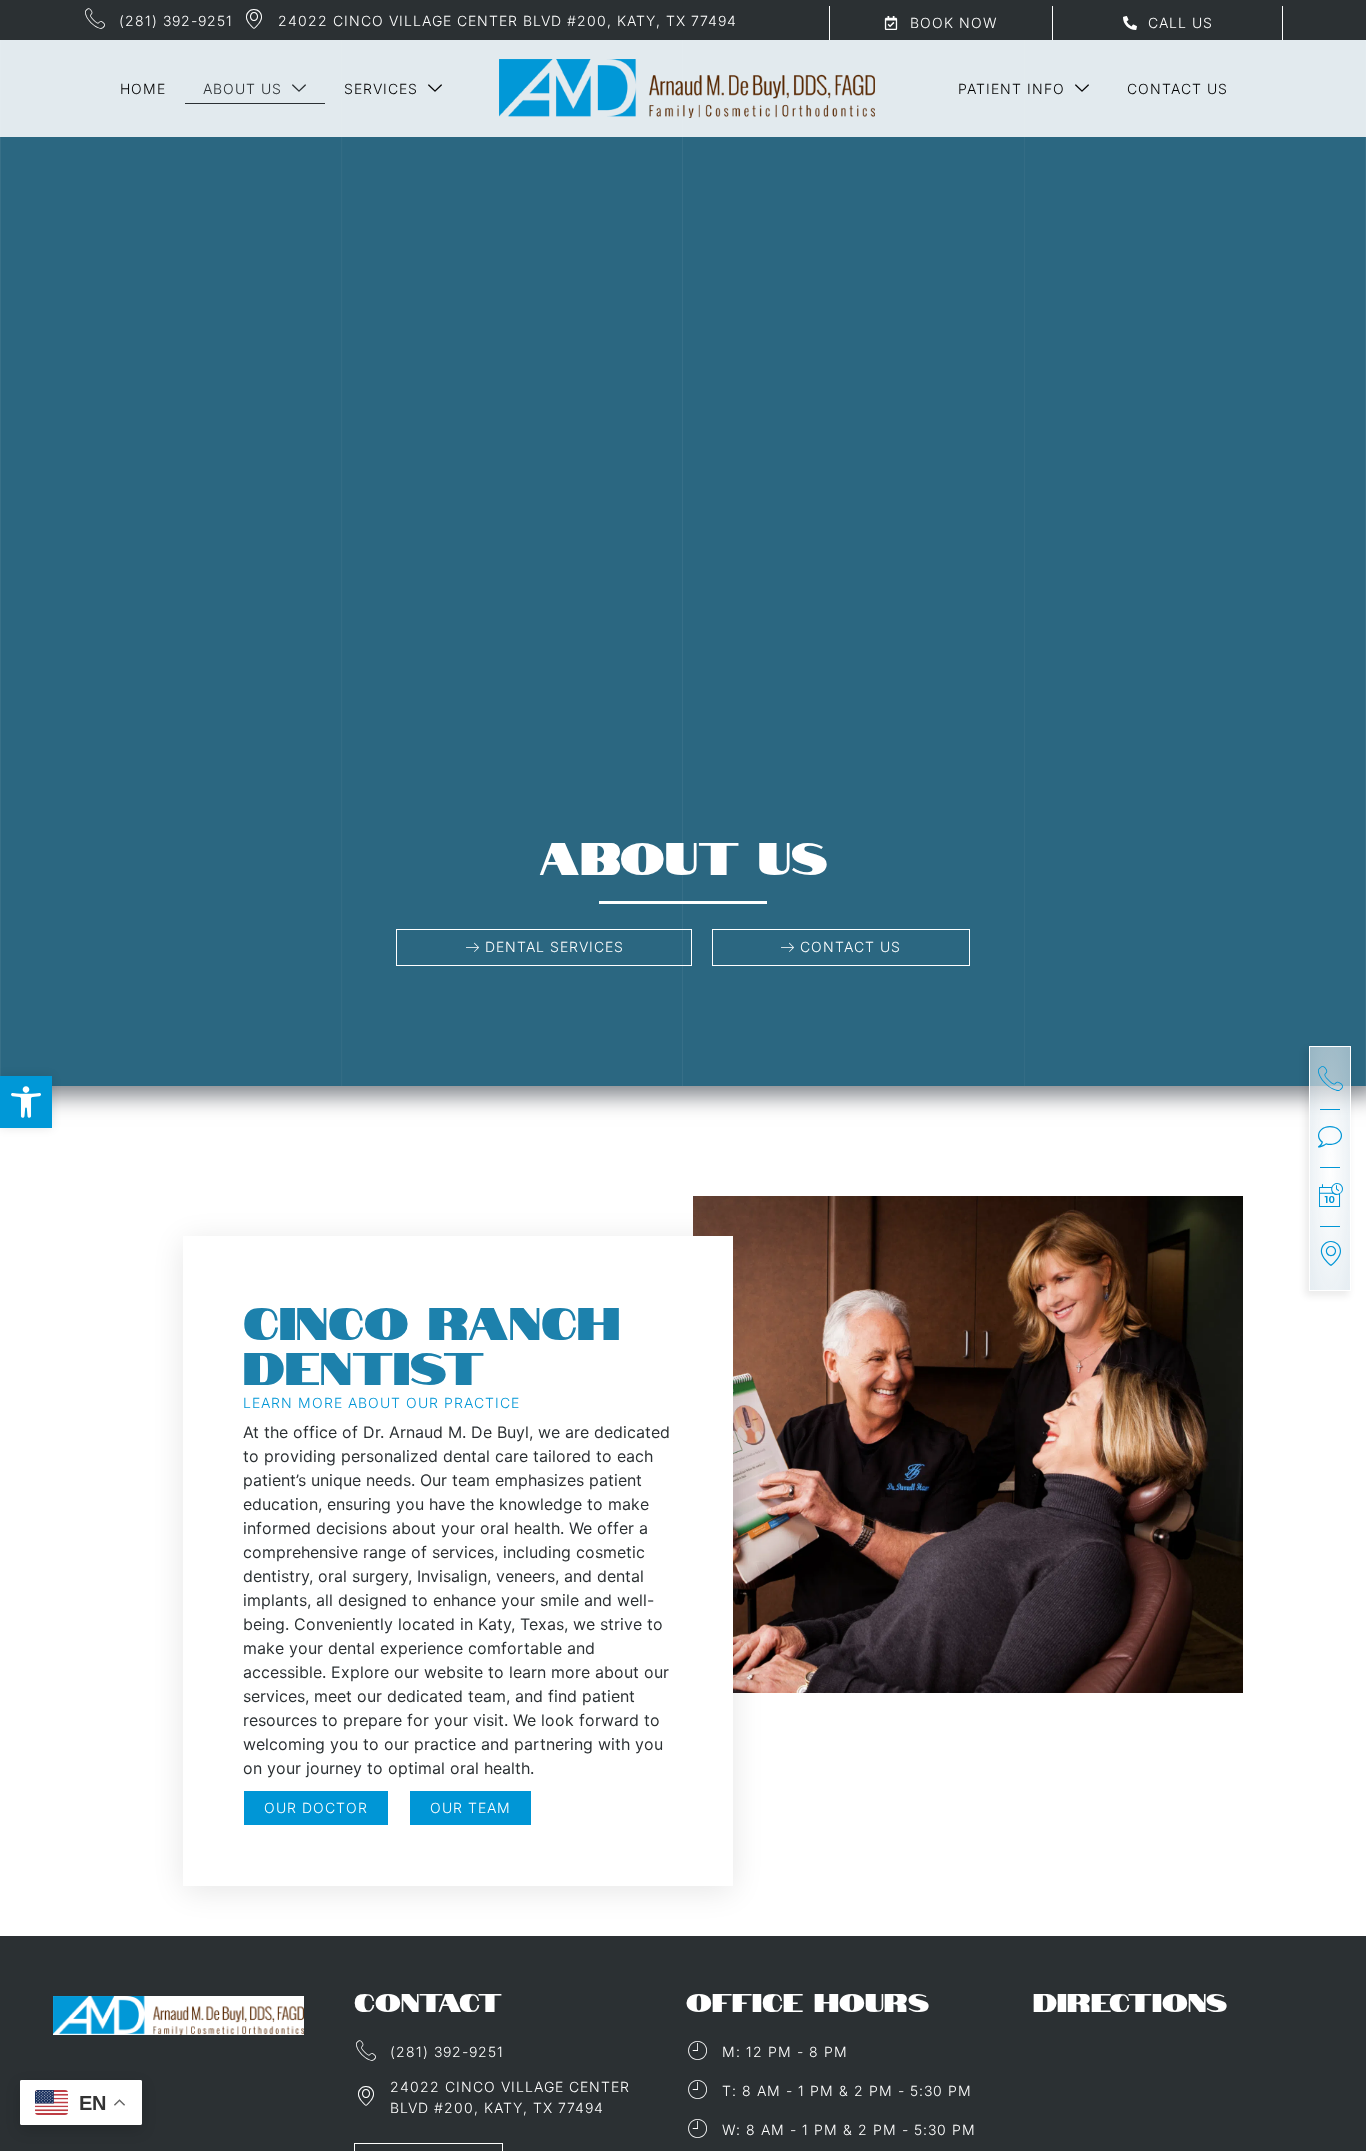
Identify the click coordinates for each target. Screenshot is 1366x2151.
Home (143, 88)
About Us (242, 88)
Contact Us (1177, 88)
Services (381, 88)
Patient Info (1011, 88)
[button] (26, 1102)
